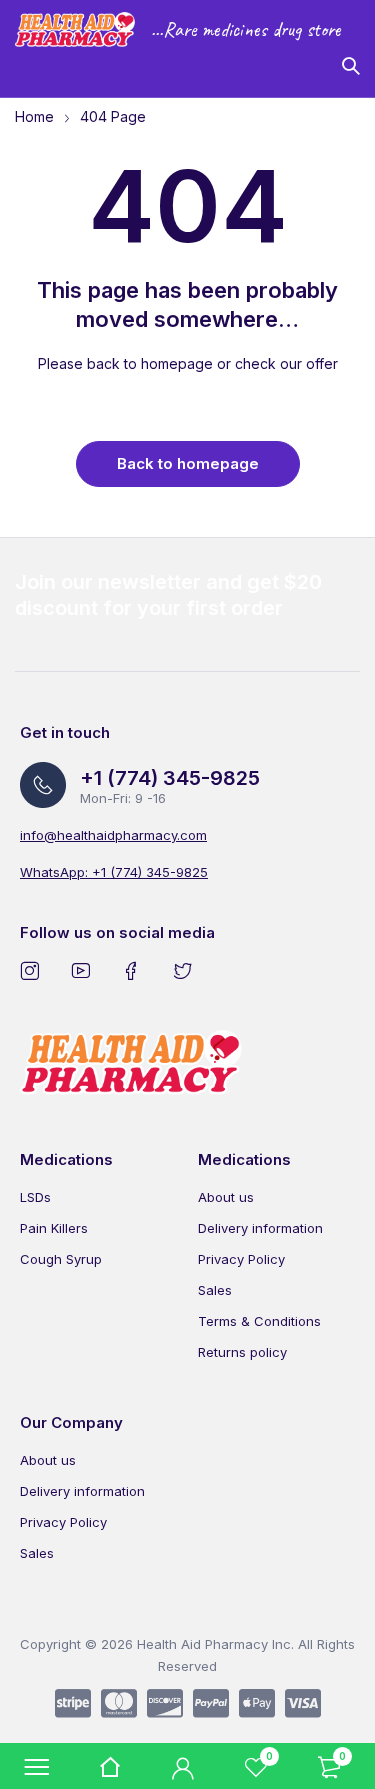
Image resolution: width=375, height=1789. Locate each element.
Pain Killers (54, 1228)
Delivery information (260, 1228)
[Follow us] (186, 970)
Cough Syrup (61, 1259)
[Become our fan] (135, 970)
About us (226, 1197)
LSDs (35, 1197)
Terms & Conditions (259, 1321)
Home (34, 116)
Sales (215, 1290)
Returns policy (242, 1352)
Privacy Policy (241, 1259)
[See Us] (33, 970)
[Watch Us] (84, 970)
